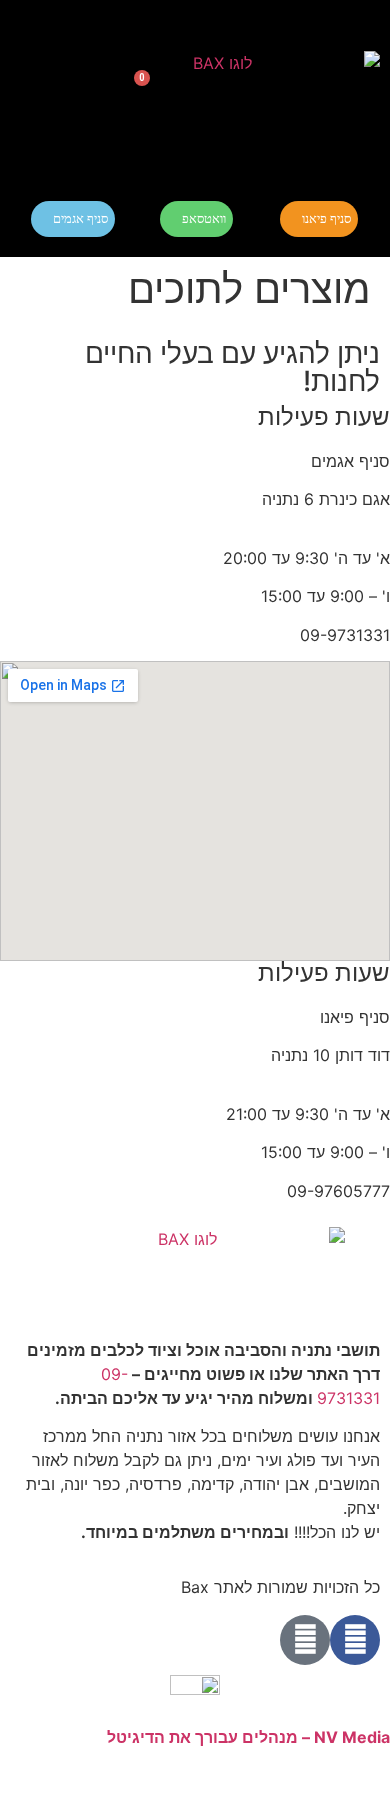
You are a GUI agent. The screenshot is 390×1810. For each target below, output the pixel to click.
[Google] (305, 1640)
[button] (52, 90)
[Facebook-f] (355, 1640)
